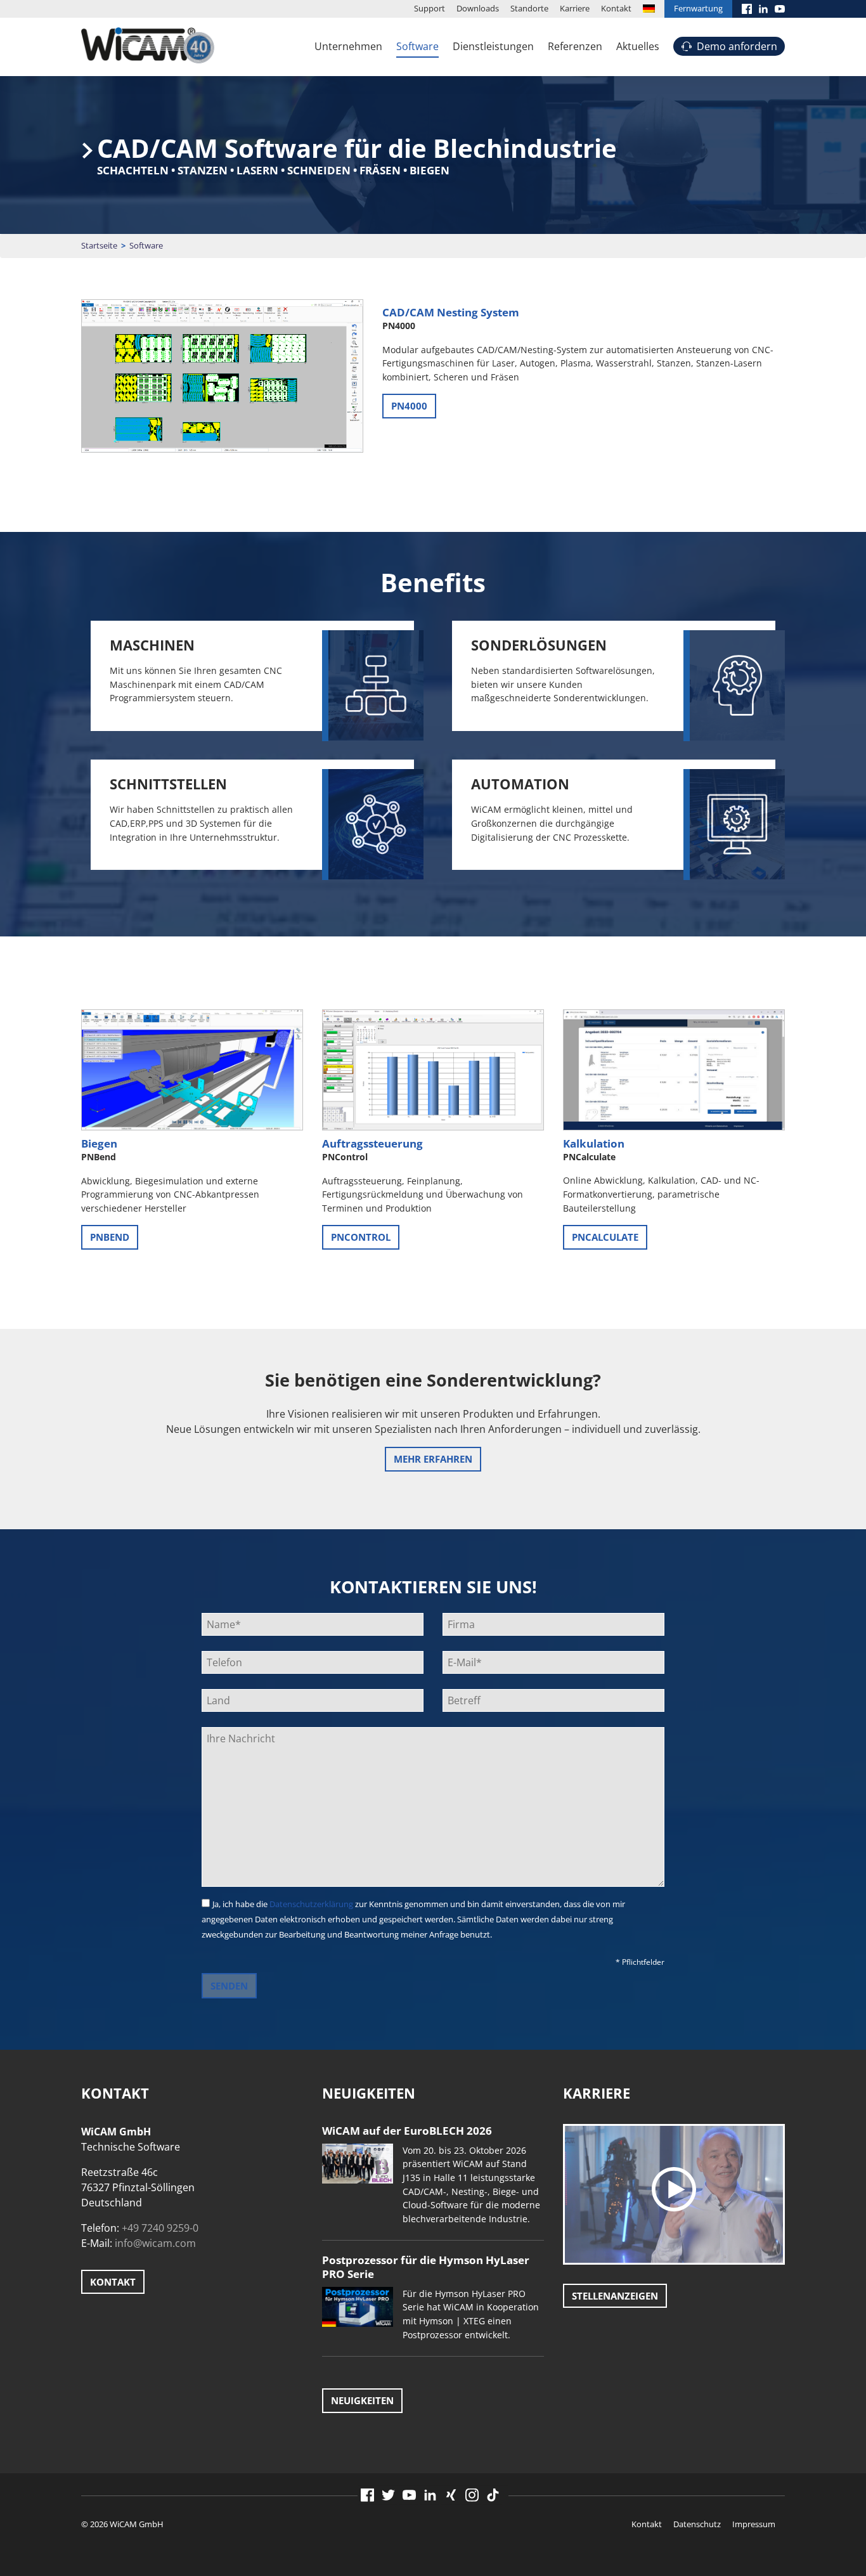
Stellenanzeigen (615, 2296)
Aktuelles (638, 46)
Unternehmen (348, 46)
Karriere (575, 8)
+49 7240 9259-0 (160, 2228)
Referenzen (575, 46)
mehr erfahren (433, 1459)
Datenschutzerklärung (311, 1904)
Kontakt (616, 8)
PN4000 (409, 406)
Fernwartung (698, 8)
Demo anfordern (737, 46)
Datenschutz (697, 2524)
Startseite (99, 245)
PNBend (110, 1237)
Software (417, 46)
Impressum (754, 2524)
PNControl (361, 1237)
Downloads (478, 8)
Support (430, 8)
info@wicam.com (155, 2243)
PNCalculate (605, 1237)
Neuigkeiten (362, 2400)
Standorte (529, 8)
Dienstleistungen (493, 46)
